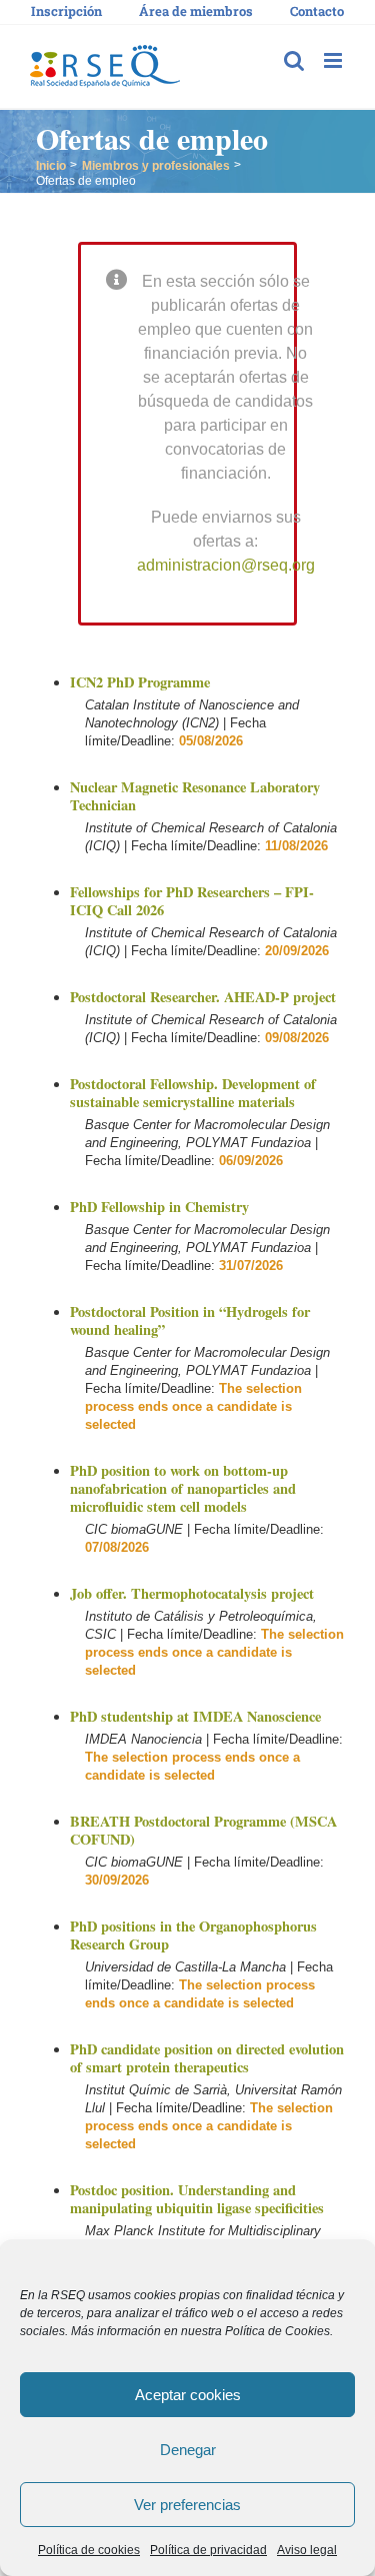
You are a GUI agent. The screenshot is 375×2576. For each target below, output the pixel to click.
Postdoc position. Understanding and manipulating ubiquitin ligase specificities (197, 2199)
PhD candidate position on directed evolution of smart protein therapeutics (207, 2058)
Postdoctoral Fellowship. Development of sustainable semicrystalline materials (193, 1093)
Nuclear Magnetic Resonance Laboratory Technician (195, 796)
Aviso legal (307, 2550)
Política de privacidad (208, 2550)
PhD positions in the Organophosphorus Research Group (193, 1935)
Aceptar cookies (188, 2395)
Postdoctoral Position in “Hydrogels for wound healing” (190, 1320)
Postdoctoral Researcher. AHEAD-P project (203, 997)
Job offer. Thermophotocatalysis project (192, 1593)
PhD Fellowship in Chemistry (159, 1207)
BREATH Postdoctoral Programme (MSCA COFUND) (203, 1830)
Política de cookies (89, 2550)
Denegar (188, 2450)
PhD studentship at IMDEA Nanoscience (195, 1716)
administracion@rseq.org (226, 565)
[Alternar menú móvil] (334, 60)
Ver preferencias (187, 2505)
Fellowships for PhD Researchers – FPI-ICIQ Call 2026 (192, 901)
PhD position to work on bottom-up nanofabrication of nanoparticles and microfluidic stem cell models (183, 1488)
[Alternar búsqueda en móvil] (294, 60)
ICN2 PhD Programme (140, 682)
